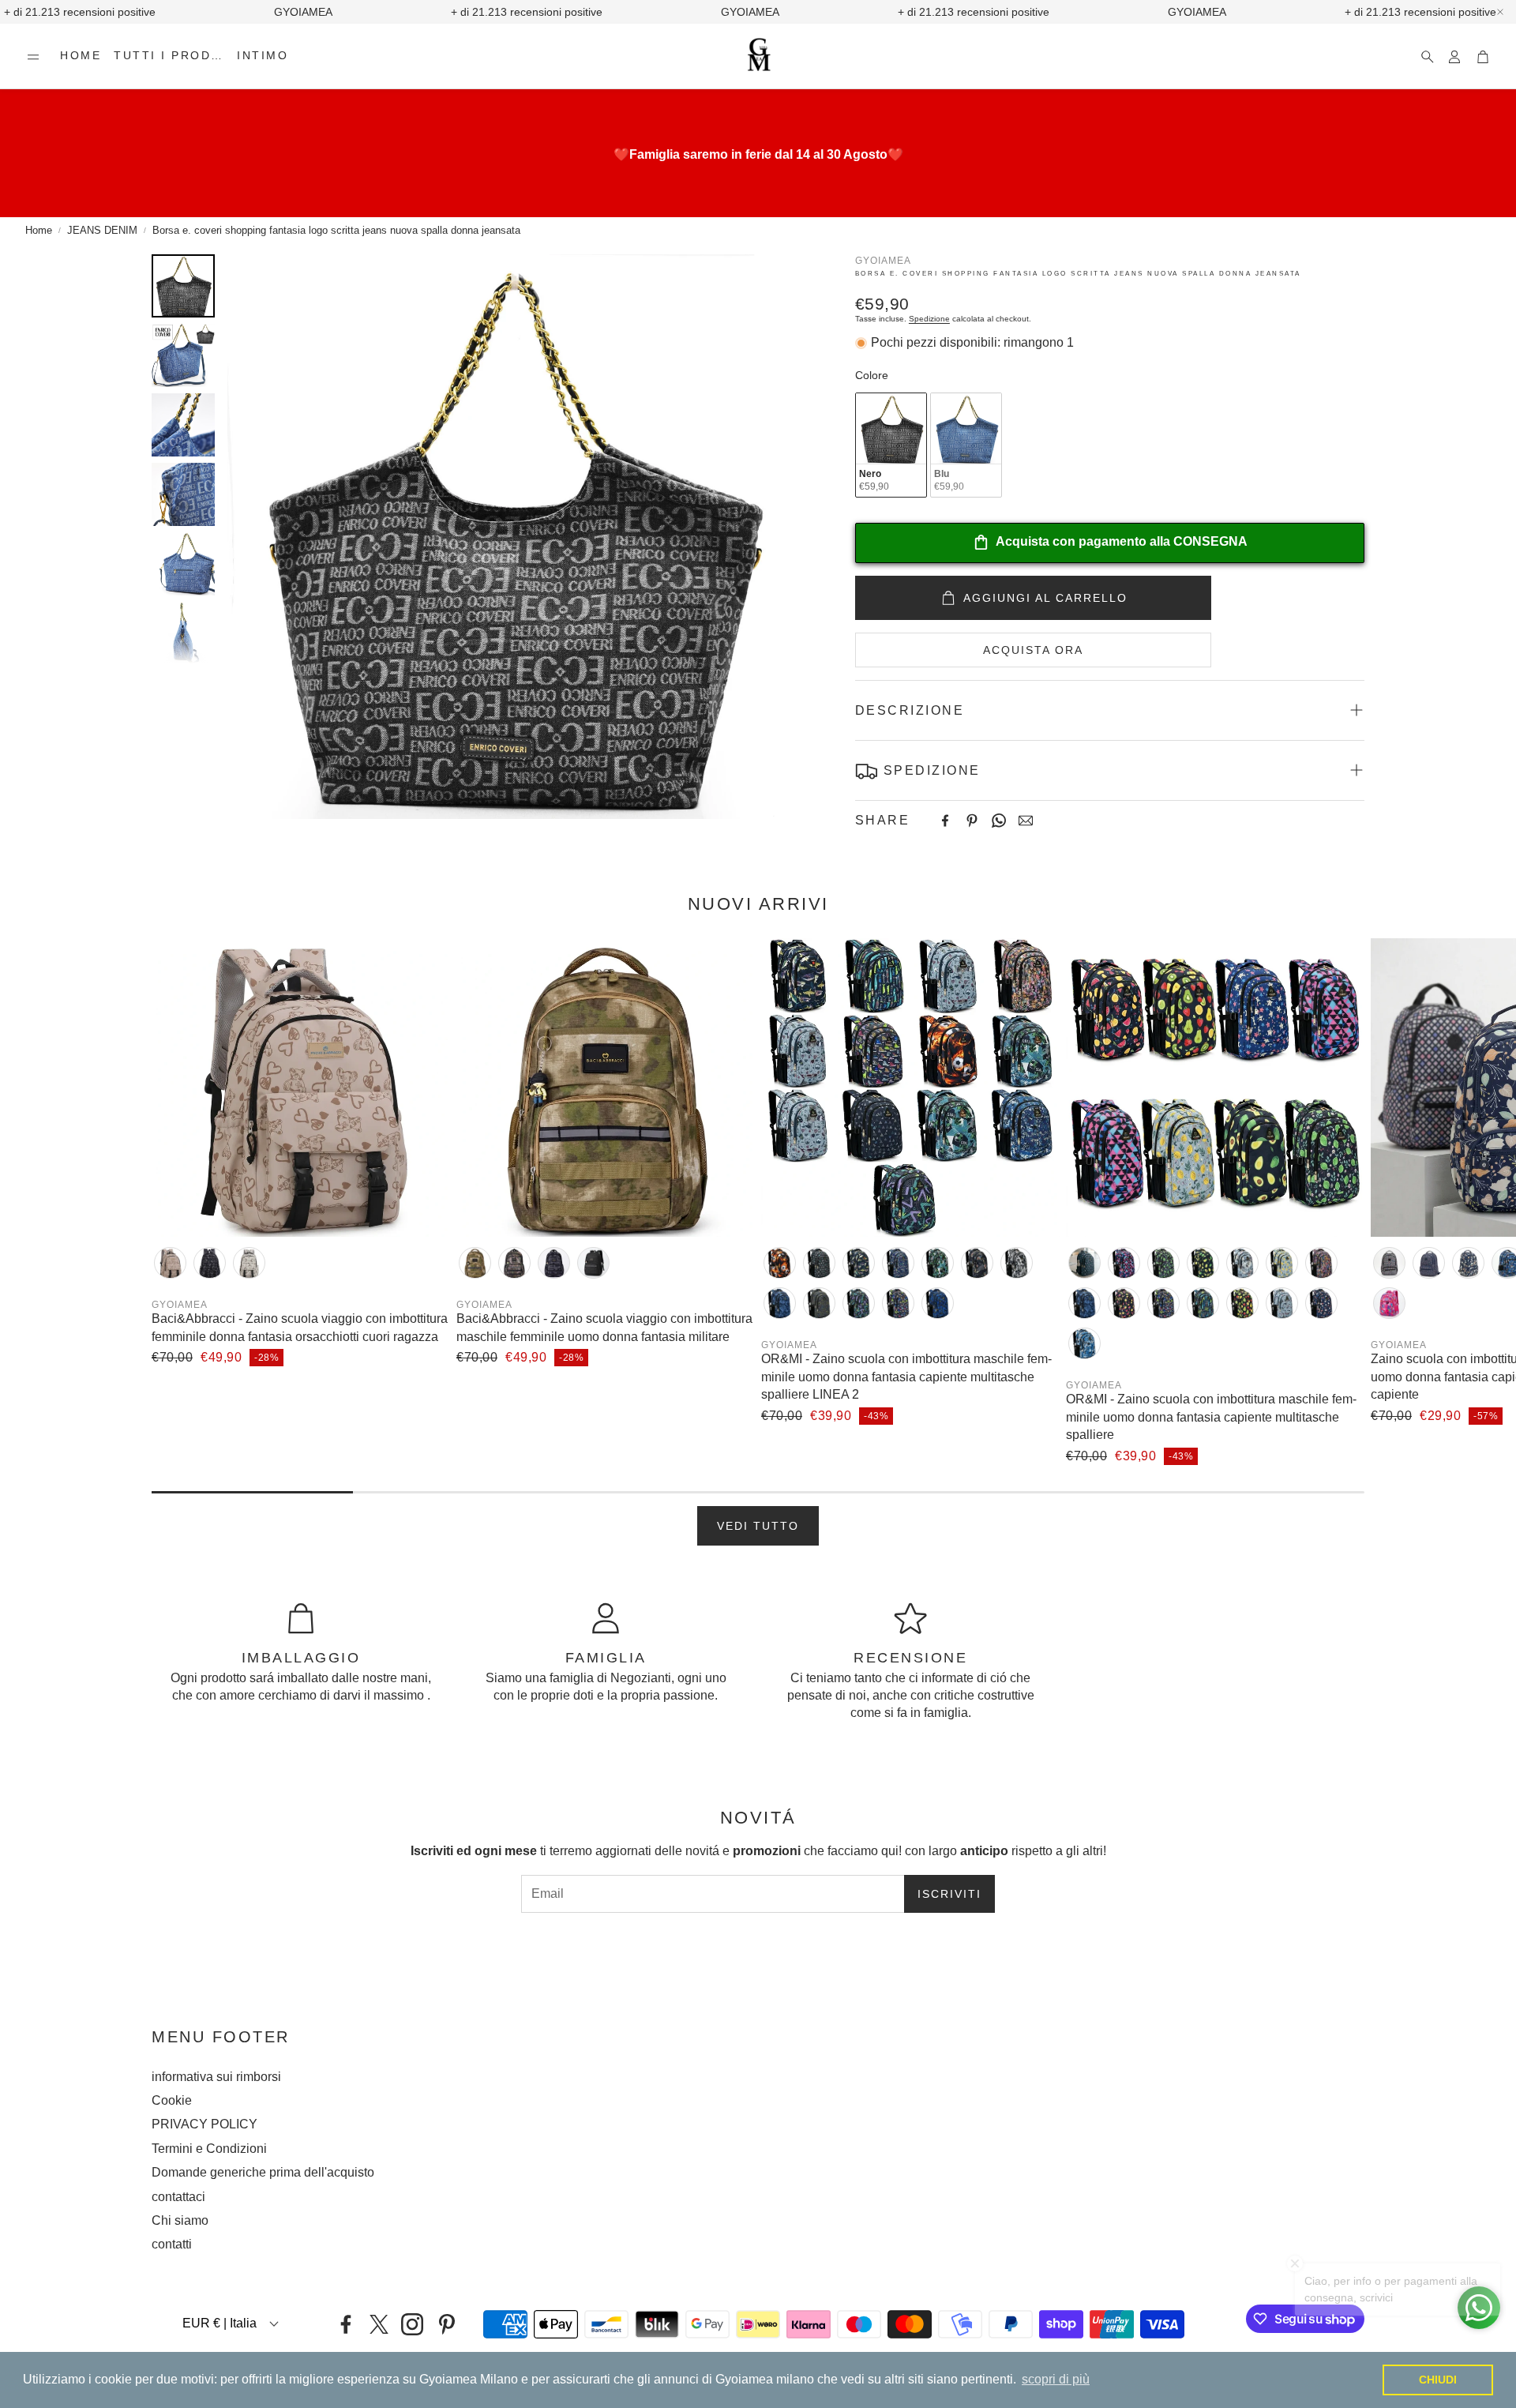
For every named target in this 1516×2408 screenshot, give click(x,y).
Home (39, 230)
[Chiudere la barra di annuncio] (1500, 12)
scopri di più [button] (1056, 2379)
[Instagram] (412, 2324)
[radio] (891, 445)
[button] (33, 57)
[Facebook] (945, 821)
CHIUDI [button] (1438, 2380)
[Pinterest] (972, 821)
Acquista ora (1033, 650)
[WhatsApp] (999, 821)
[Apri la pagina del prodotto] (301, 1088)
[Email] (1026, 821)
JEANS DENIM (102, 230)
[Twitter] (379, 2324)
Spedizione (929, 319)
